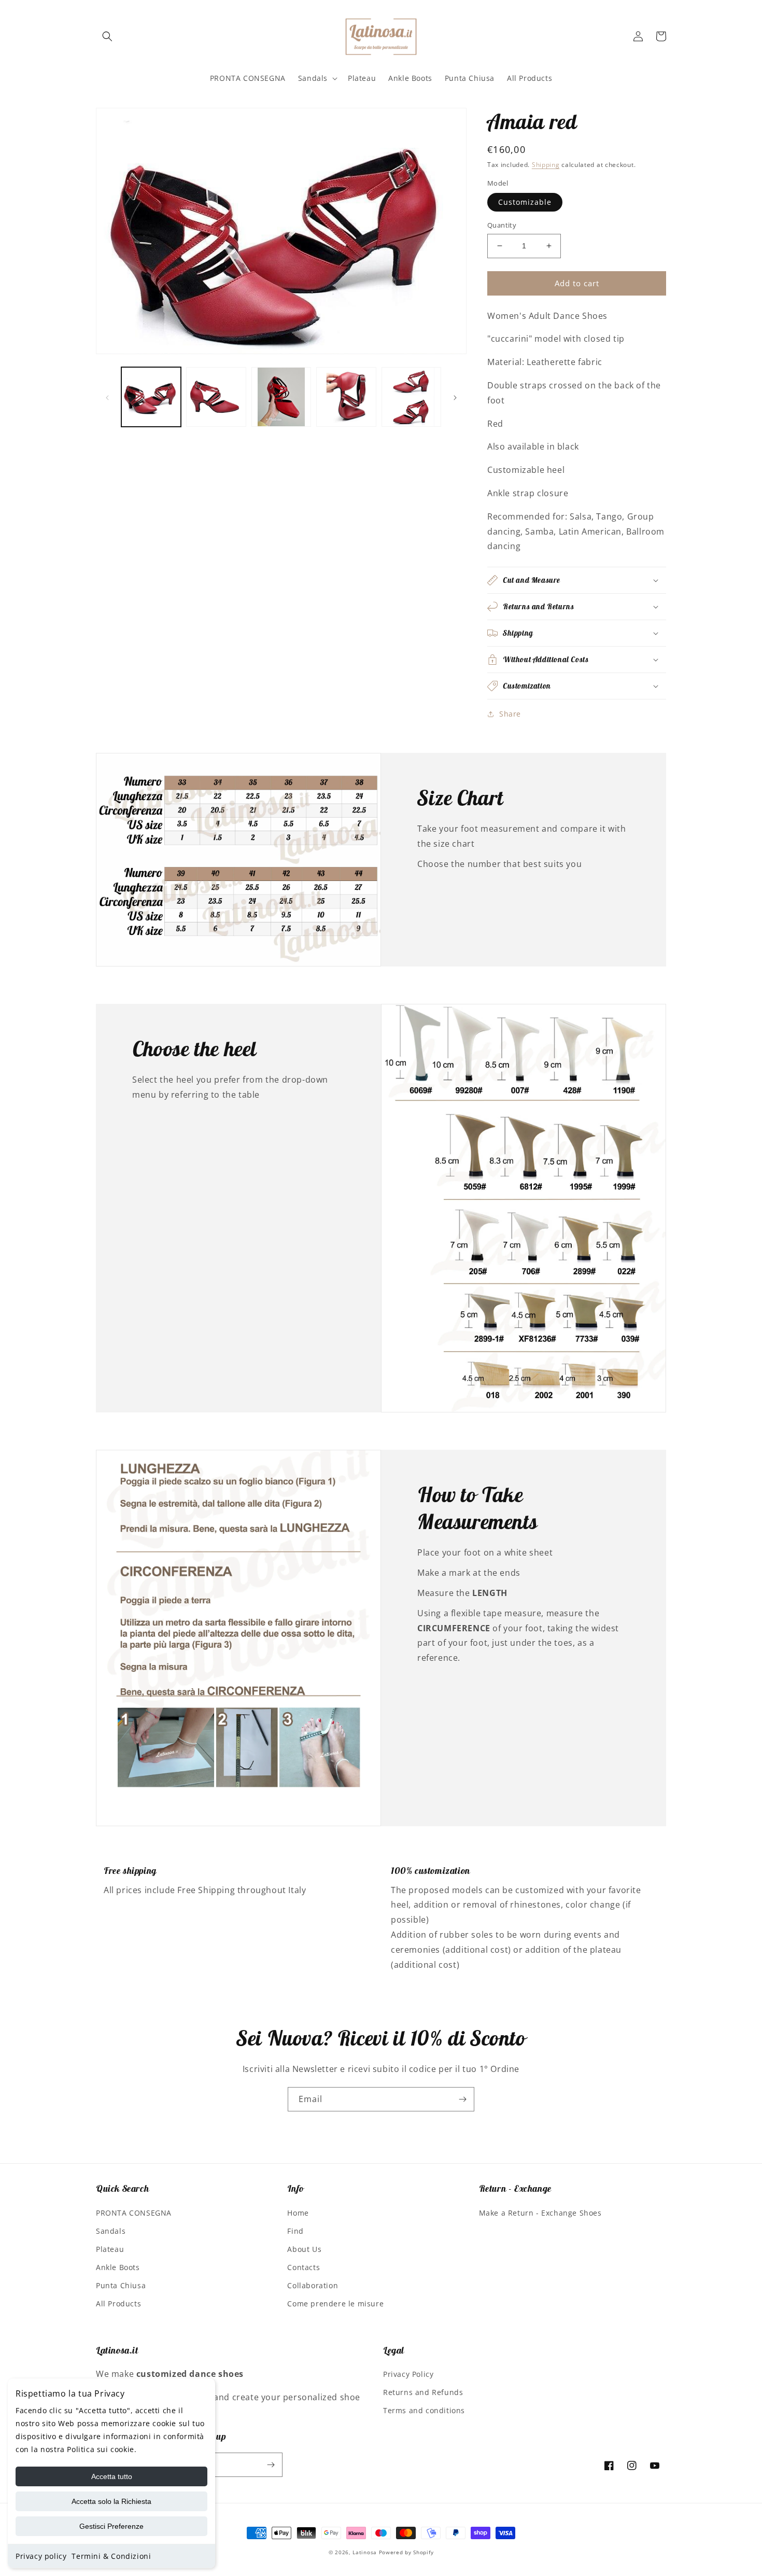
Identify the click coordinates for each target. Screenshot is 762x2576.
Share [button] (510, 714)
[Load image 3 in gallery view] (281, 397)
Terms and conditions (424, 2410)
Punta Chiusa (121, 2285)
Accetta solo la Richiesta (111, 2501)
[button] (107, 36)
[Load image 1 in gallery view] (151, 397)
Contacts (304, 2267)
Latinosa (365, 2552)
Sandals (111, 2231)
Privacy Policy (408, 2374)
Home (298, 2213)
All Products (118, 2304)
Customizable (525, 202)
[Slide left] (107, 397)
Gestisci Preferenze (111, 2526)
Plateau (110, 2249)
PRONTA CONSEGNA (134, 2213)
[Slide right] (455, 397)
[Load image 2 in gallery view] (216, 397)
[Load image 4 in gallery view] (346, 397)
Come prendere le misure (335, 2304)
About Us (304, 2249)
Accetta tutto (112, 2476)
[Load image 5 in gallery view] (411, 397)
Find (295, 2231)
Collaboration (313, 2285)
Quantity (502, 225)
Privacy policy (41, 2556)
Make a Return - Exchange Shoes (540, 2213)
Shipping (546, 165)
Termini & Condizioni (111, 2556)
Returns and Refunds (423, 2392)
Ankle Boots (118, 2267)
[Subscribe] (462, 2099)
